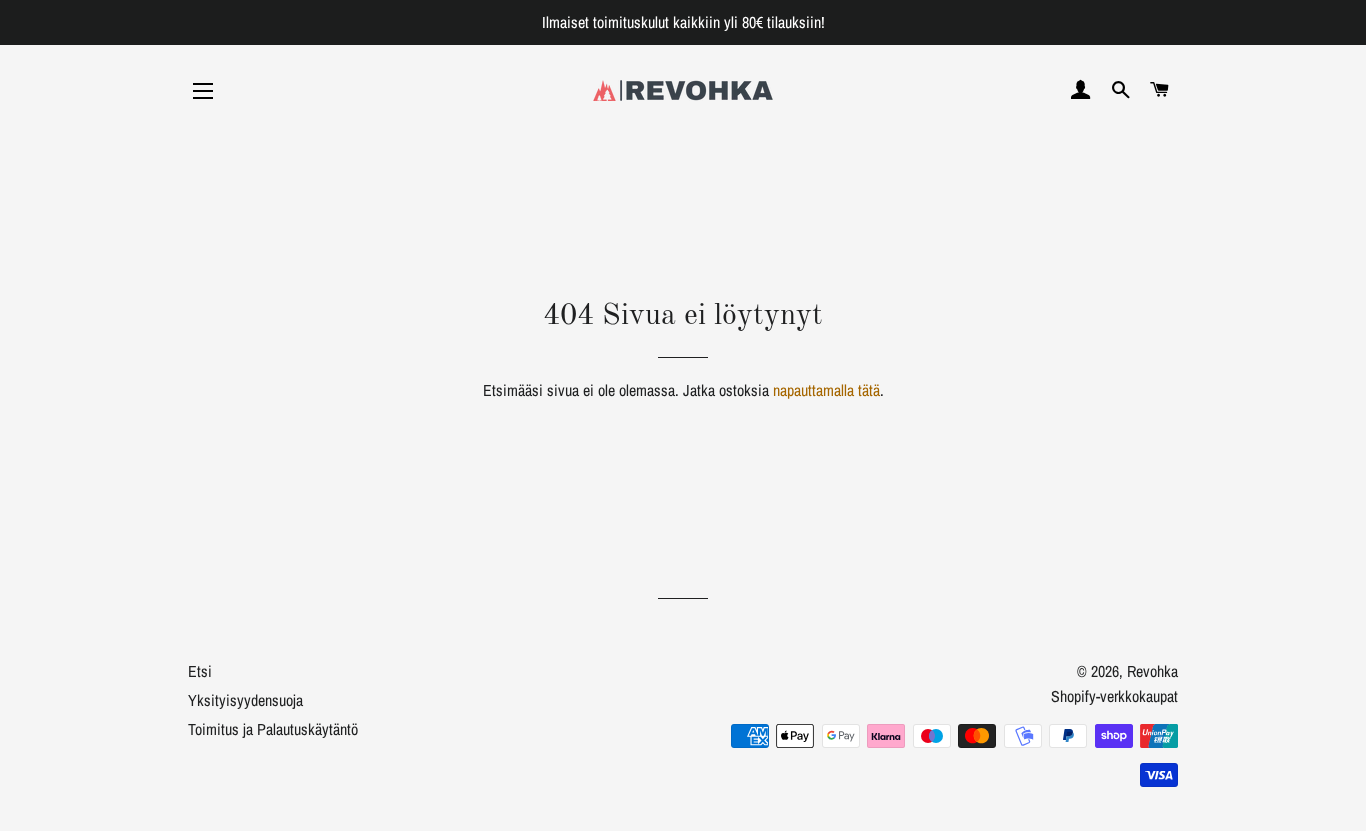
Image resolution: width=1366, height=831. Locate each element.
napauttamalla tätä (826, 390)
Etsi (200, 671)
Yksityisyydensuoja (245, 700)
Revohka (1152, 671)
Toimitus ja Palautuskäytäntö (273, 729)
